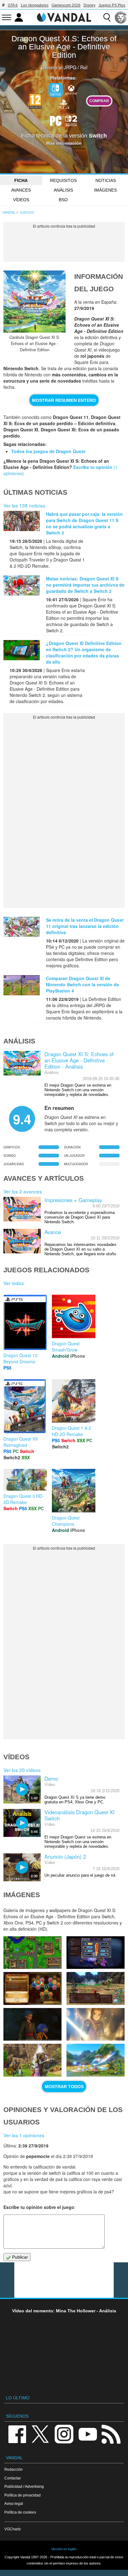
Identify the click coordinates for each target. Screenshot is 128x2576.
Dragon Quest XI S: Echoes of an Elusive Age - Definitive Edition (64, 47)
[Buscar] (107, 17)
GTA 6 (13, 5)
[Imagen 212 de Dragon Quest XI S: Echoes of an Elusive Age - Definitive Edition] (96, 1988)
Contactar (13, 2478)
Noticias (106, 180)
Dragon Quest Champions (66, 1521)
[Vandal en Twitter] (40, 2434)
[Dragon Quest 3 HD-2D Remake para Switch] (25, 1479)
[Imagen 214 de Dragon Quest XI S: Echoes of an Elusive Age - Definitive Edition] (96, 1953)
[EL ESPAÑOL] (121, 17)
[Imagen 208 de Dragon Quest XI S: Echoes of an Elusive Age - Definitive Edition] (96, 2060)
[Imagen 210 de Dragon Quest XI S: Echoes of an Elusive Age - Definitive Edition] (96, 2024)
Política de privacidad (23, 2495)
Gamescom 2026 (66, 5)
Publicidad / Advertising (24, 2486)
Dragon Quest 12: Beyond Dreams (21, 1358)
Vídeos (21, 200)
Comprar (99, 101)
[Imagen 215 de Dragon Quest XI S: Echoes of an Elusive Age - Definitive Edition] (32, 1953)
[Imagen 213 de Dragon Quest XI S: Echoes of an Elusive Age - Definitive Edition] (32, 1988)
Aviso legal (14, 2503)
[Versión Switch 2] (71, 120)
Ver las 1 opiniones (24, 2135)
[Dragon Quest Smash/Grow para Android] (74, 1316)
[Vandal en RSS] (111, 2434)
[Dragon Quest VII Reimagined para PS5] (25, 1406)
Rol (84, 67)
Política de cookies (20, 2512)
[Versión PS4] (63, 103)
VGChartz (13, 2529)
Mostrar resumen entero (64, 400)
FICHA (21, 180)
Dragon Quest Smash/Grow (66, 1347)
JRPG (70, 67)
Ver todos (14, 1283)
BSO (63, 200)
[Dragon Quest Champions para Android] (74, 1490)
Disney (89, 5)
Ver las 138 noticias (24, 505)
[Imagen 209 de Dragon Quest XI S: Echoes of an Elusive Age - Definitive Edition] (32, 2060)
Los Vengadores (35, 5)
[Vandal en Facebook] (17, 2434)
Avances (21, 190)
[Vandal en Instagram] (64, 2434)
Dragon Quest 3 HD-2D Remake (24, 1499)
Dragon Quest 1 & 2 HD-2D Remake (71, 1431)
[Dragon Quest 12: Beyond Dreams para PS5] (25, 1322)
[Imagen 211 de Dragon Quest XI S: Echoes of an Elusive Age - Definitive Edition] (32, 2024)
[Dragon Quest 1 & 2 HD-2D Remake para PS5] (74, 1400)
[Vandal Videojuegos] (64, 17)
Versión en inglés (64, 2549)
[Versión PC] (56, 120)
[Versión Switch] (56, 90)
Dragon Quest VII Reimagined (21, 1442)
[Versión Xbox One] (71, 89)
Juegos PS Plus (112, 5)
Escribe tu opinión (93, 467)
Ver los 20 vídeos (22, 1770)
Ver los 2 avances (23, 1191)
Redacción (14, 2469)
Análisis (63, 190)
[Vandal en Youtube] (88, 2434)
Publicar (19, 2257)
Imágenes (105, 190)
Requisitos (63, 180)
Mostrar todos (64, 2087)
